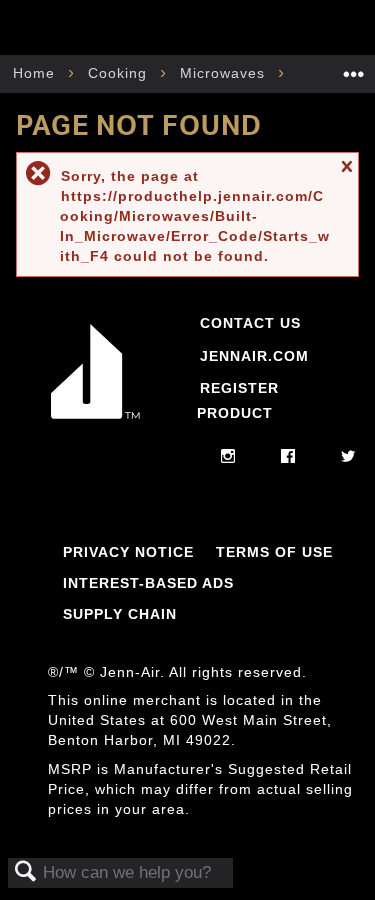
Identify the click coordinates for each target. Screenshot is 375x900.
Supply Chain (120, 614)
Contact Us (250, 323)
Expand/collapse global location (354, 67)
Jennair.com (254, 356)
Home (36, 73)
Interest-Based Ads (148, 583)
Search (26, 872)
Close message (346, 175)
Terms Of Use (274, 552)
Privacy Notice (128, 552)
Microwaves (225, 73)
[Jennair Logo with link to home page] (95, 423)
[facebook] (288, 457)
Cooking (120, 73)
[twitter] (348, 457)
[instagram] (228, 457)
